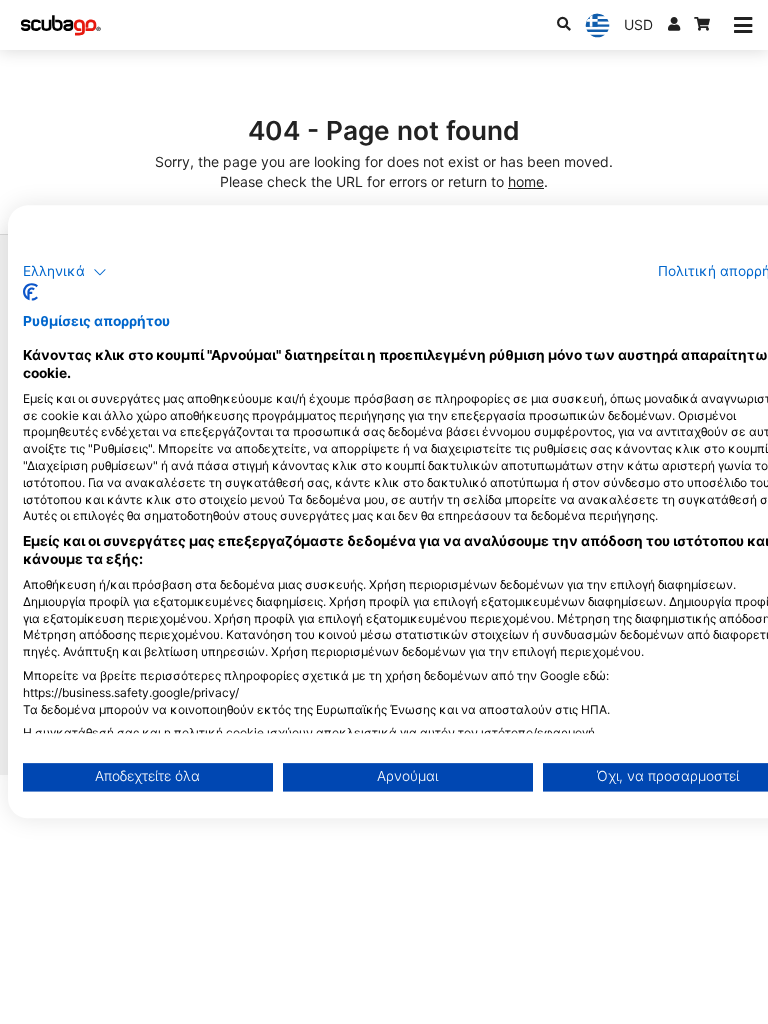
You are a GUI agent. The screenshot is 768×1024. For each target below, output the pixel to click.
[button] (65, 272)
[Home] (61, 25)
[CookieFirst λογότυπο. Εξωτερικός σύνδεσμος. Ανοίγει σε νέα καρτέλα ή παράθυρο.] (30, 293)
